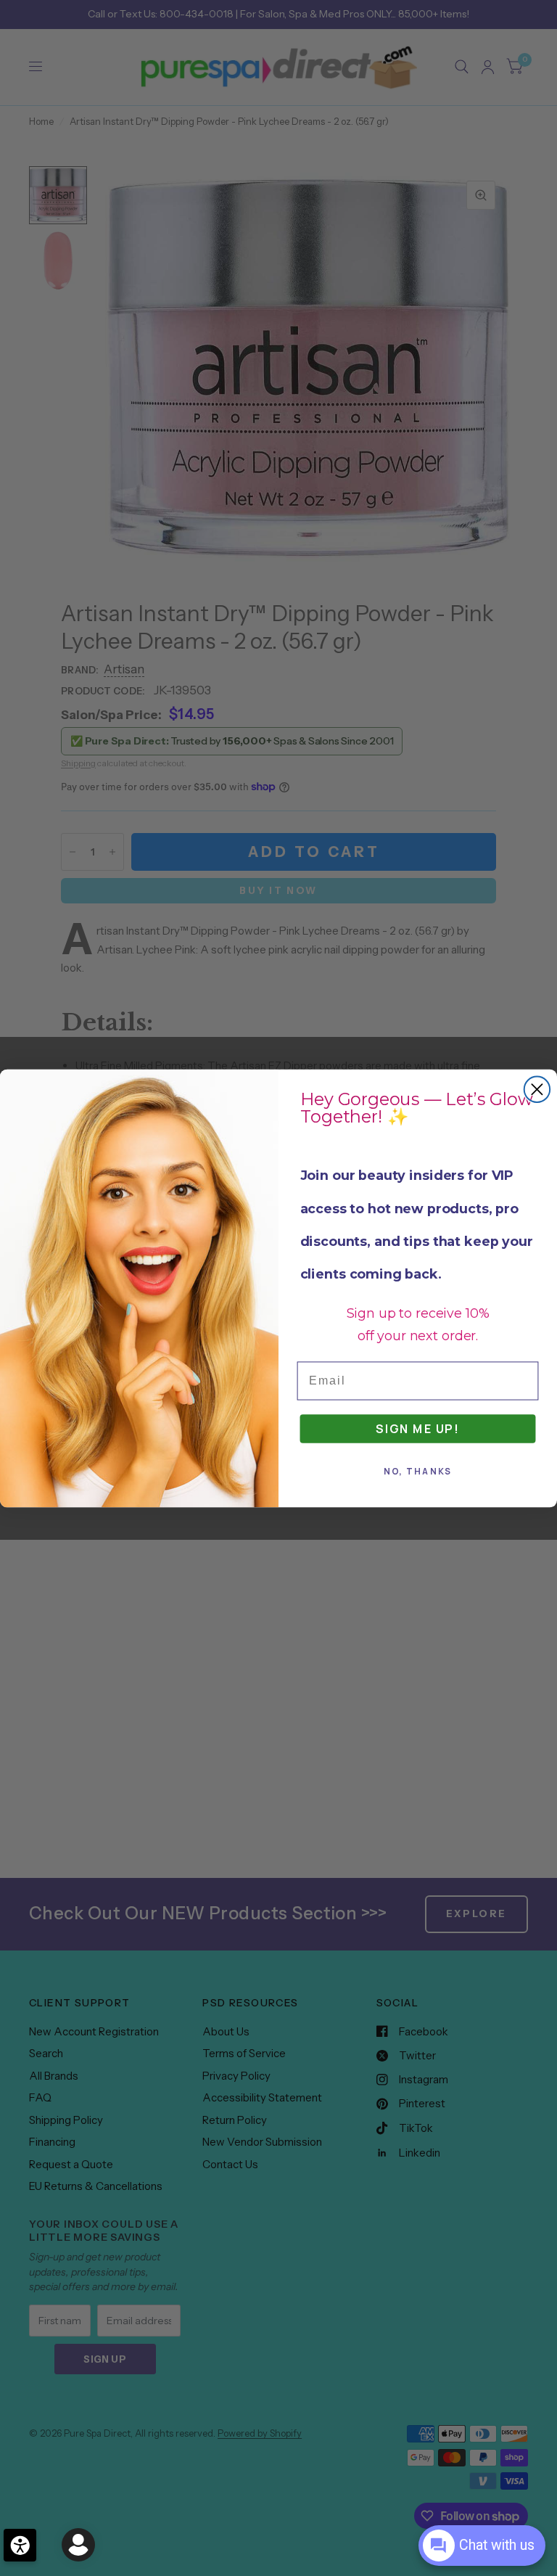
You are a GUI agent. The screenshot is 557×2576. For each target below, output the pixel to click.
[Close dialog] (537, 1089)
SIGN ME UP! (418, 1428)
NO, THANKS (418, 1471)
